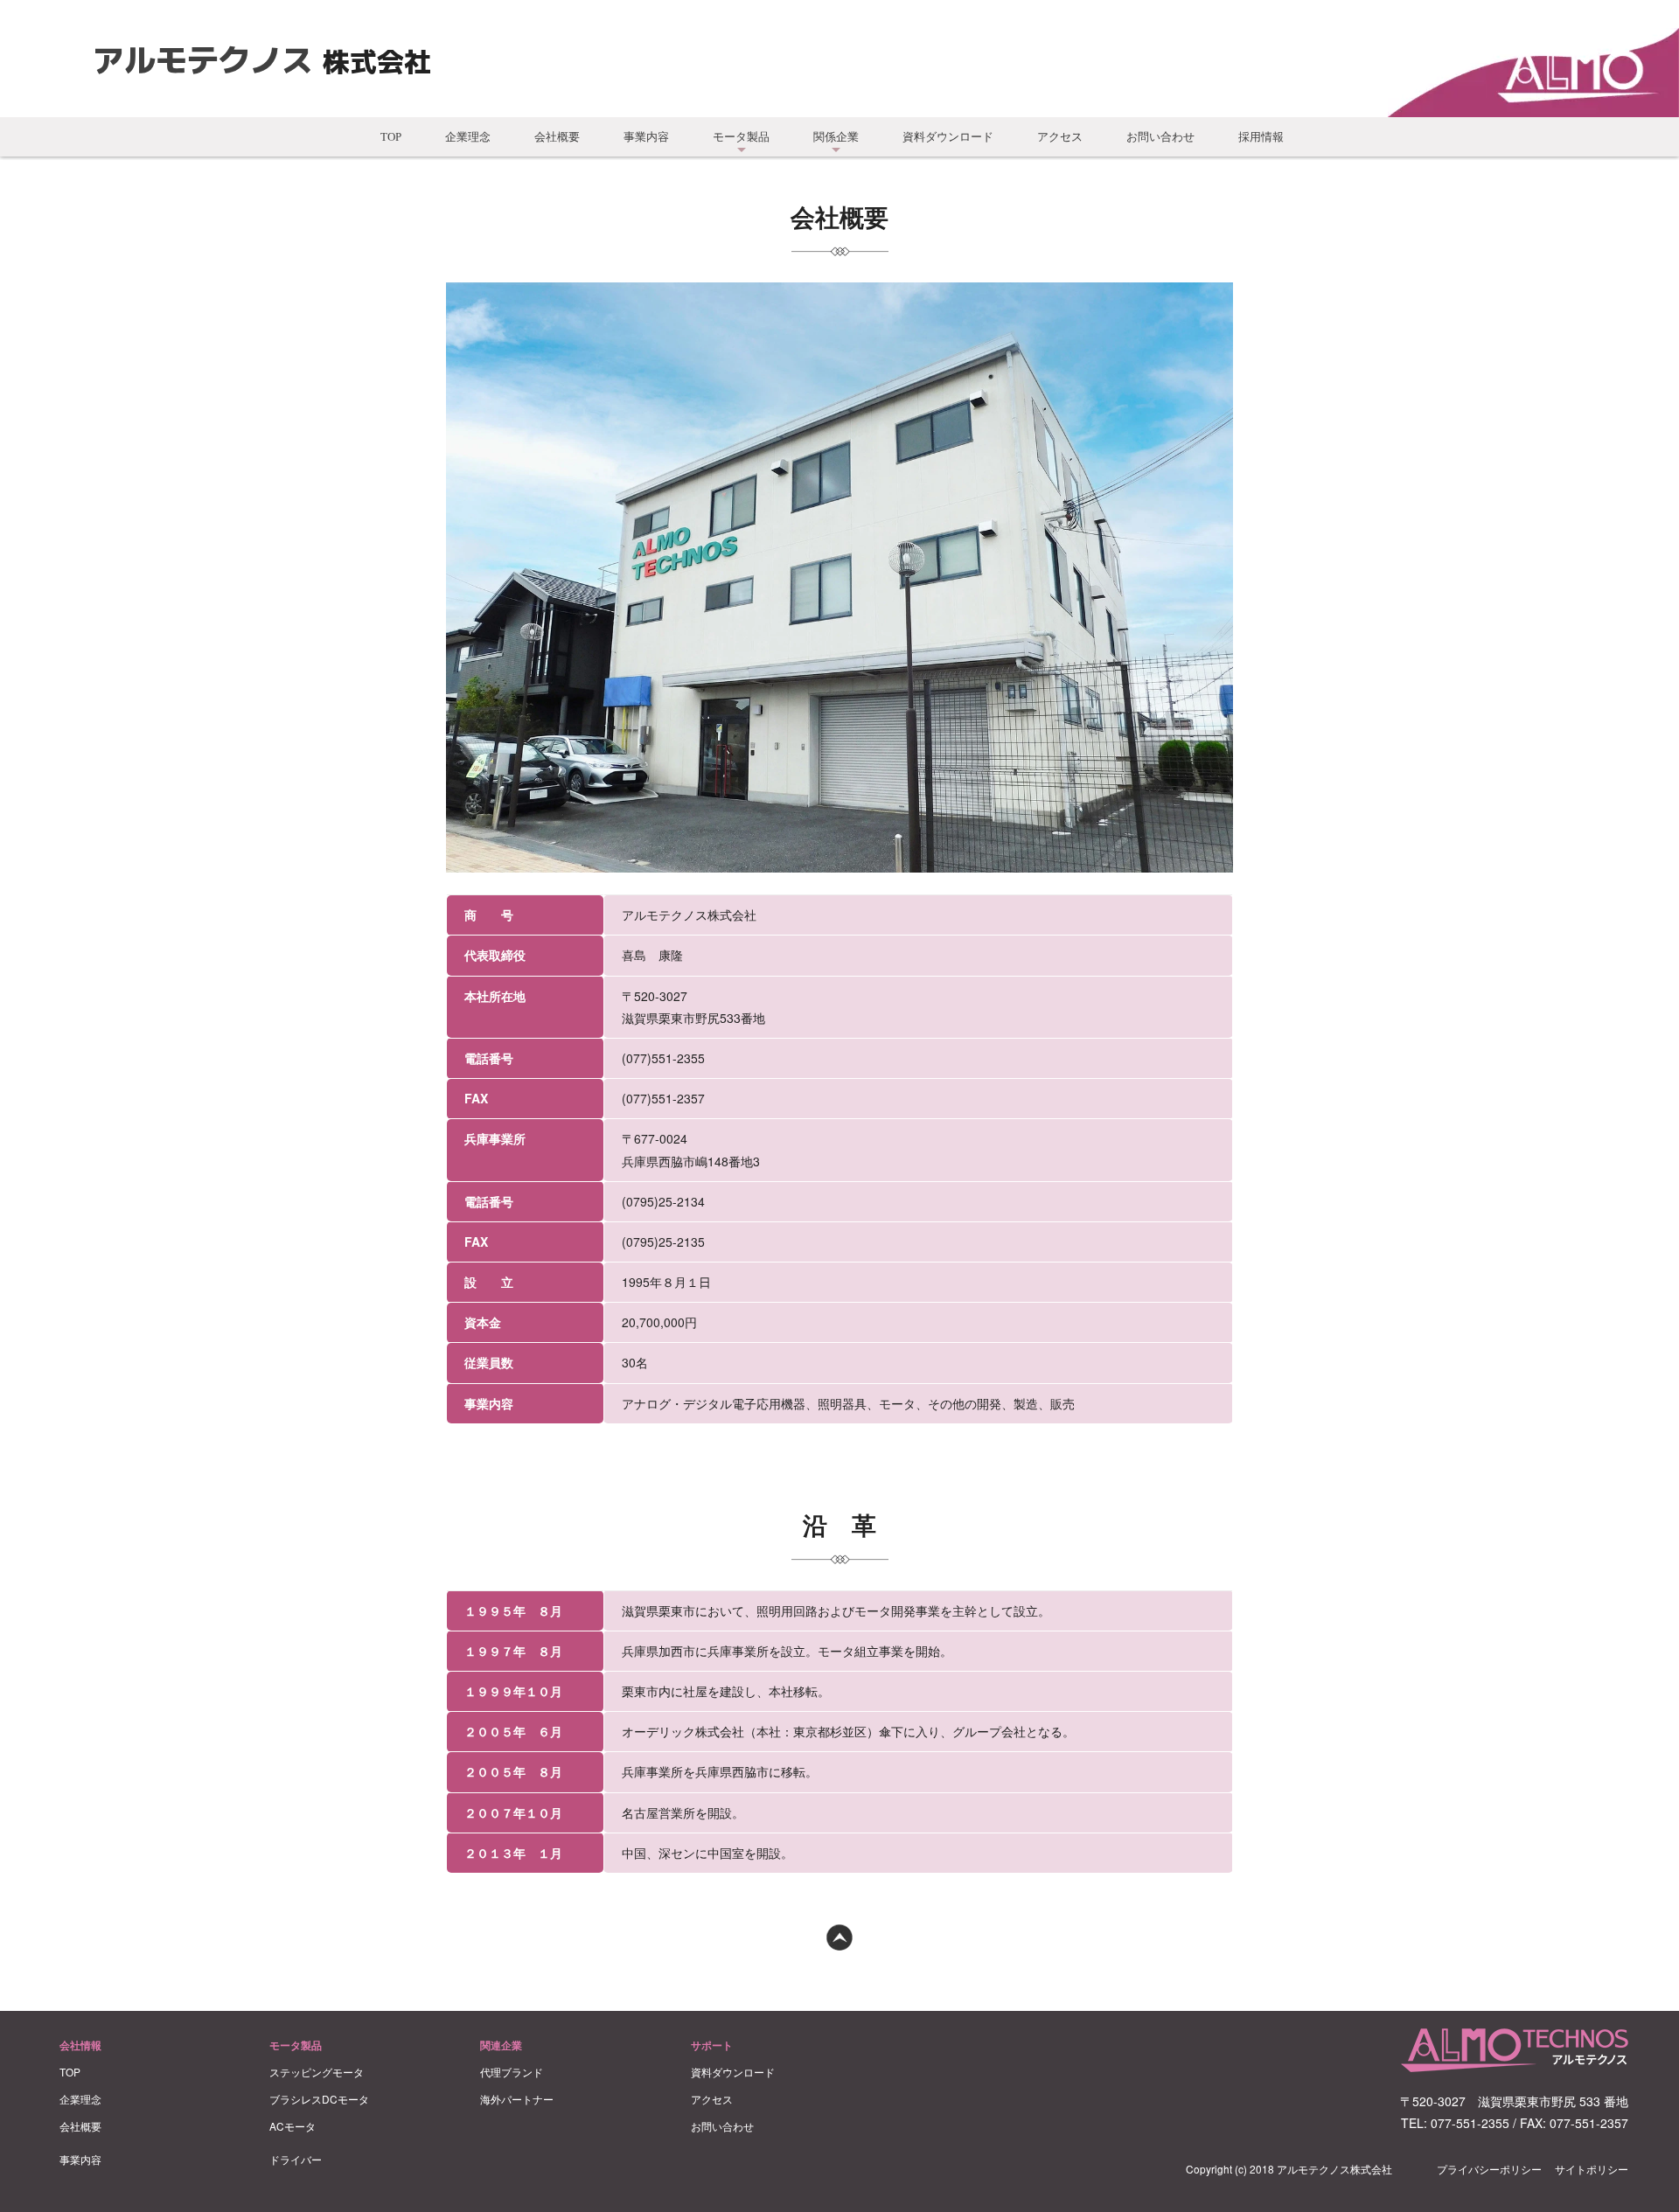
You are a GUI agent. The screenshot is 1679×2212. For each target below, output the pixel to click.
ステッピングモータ (317, 2072)
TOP (391, 137)
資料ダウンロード (948, 137)
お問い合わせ (1160, 137)
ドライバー (296, 2159)
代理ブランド (512, 2072)
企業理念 (468, 137)
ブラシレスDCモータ (319, 2099)
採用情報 (1261, 137)
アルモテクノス (203, 58)
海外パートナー (517, 2099)
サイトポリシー (1592, 2169)
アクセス (1060, 137)
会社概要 (557, 137)
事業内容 (646, 137)
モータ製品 (741, 137)
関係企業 (836, 137)
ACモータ (293, 2126)
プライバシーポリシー (1489, 2169)
